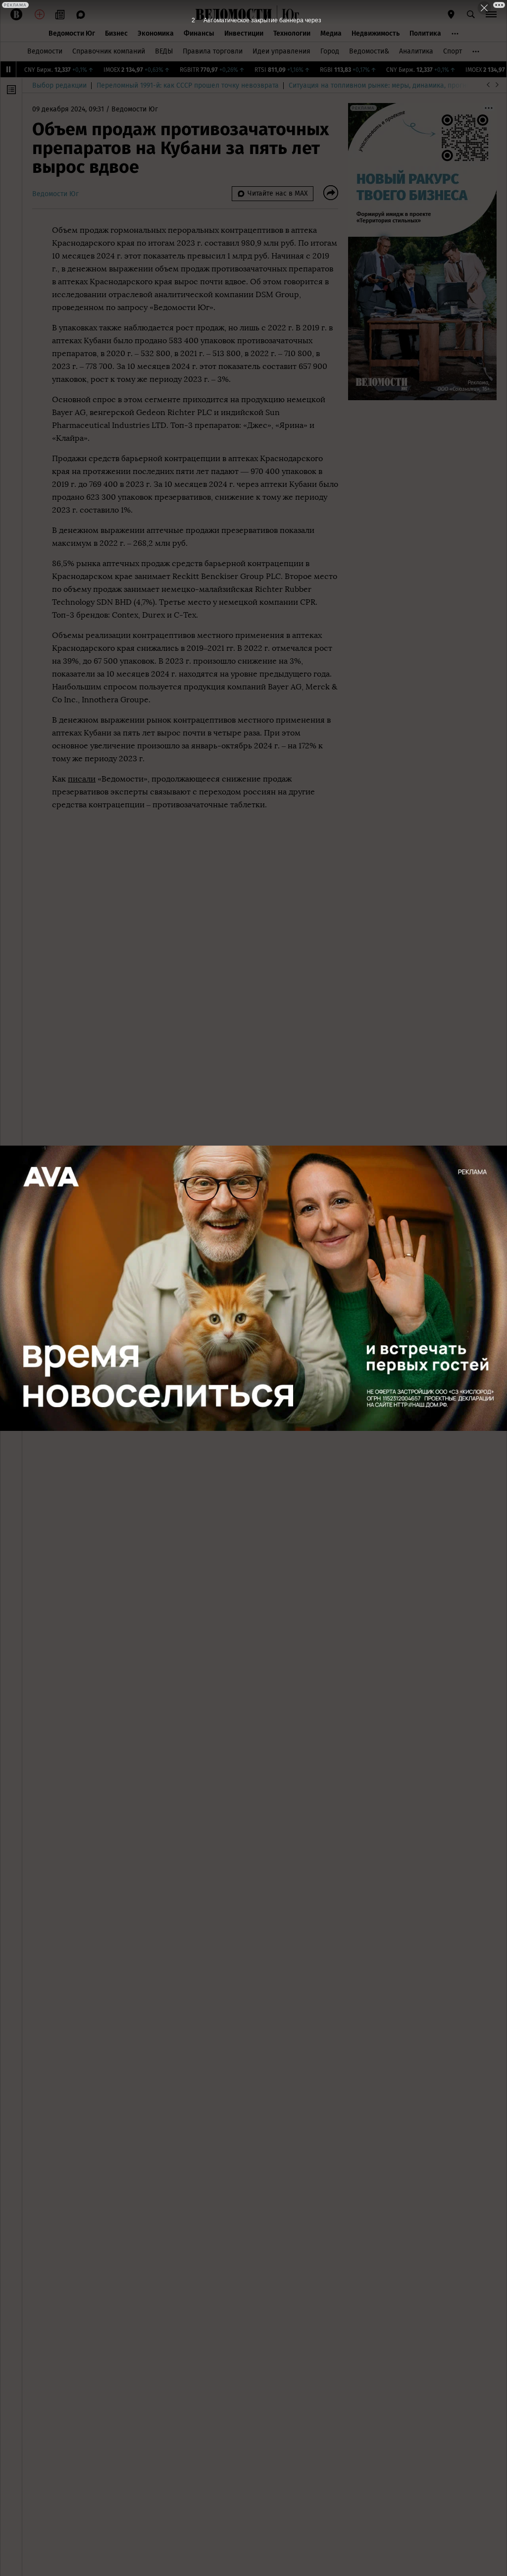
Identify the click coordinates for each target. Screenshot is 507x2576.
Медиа (331, 33)
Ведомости (45, 51)
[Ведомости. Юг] (288, 14)
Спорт (453, 51)
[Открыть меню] (491, 14)
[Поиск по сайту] (471, 14)
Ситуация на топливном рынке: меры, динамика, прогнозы (384, 85)
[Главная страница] (234, 14)
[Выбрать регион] (451, 14)
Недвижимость (376, 33)
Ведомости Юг (72, 33)
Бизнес (116, 33)
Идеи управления (281, 51)
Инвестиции (244, 33)
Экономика (156, 33)
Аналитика (416, 51)
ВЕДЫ (164, 51)
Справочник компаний (109, 51)
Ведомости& (369, 51)
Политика (425, 33)
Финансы (199, 33)
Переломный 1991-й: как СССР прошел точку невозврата (188, 85)
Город (330, 51)
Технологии (292, 33)
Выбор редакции (59, 85)
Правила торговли (213, 51)
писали (82, 779)
